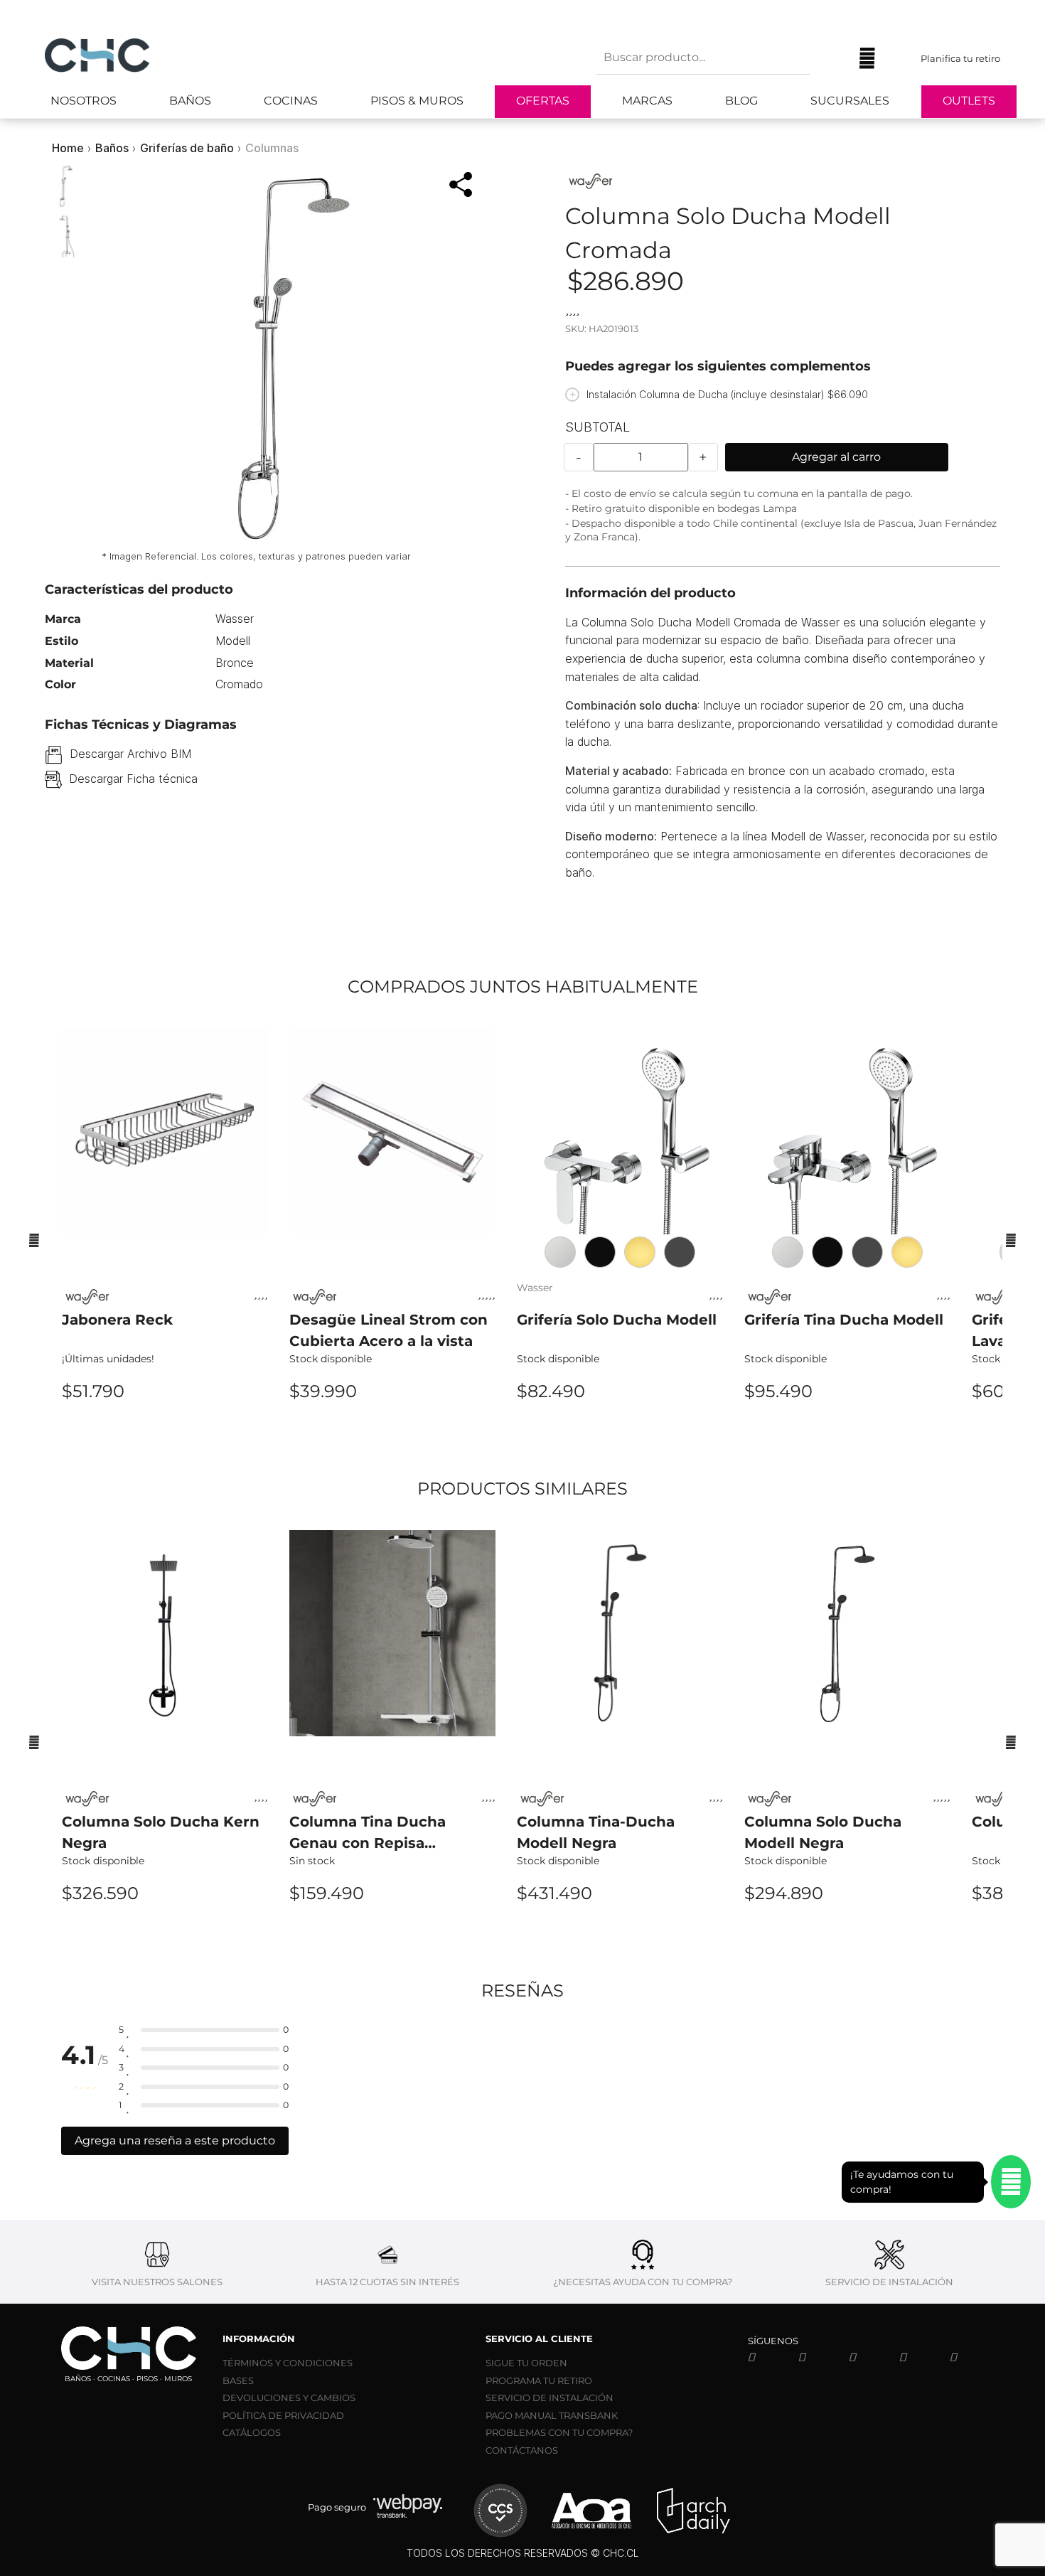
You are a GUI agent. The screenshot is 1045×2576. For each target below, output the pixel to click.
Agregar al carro (836, 457)
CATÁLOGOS (252, 2432)
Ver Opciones (392, 1429)
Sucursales (850, 101)
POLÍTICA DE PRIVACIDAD (283, 2415)
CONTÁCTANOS (522, 2450)
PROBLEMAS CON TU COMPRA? (559, 2432)
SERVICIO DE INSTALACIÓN (550, 2398)
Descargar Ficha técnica (133, 779)
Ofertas (543, 101)
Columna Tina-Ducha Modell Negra (596, 1832)
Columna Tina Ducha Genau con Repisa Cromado (368, 1833)
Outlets (969, 101)
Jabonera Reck (117, 1320)
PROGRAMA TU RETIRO (539, 2380)
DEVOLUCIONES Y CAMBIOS (289, 2398)
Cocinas (291, 101)
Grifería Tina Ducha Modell (844, 1320)
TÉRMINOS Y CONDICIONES (288, 2363)
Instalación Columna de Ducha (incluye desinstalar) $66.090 (727, 394)
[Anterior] (34, 1240)
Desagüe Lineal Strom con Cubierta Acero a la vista (388, 1330)
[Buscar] (831, 58)
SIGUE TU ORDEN (526, 2363)
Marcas (647, 101)
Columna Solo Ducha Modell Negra (823, 1832)
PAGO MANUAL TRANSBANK (552, 2415)
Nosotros (84, 101)
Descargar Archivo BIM (130, 754)
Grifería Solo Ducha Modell (617, 1320)
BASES (238, 2380)
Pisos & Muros (417, 101)
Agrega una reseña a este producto (175, 2141)
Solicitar (393, 1931)
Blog (741, 101)
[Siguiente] (1011, 1240)
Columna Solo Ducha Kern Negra (161, 1832)
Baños (190, 101)
